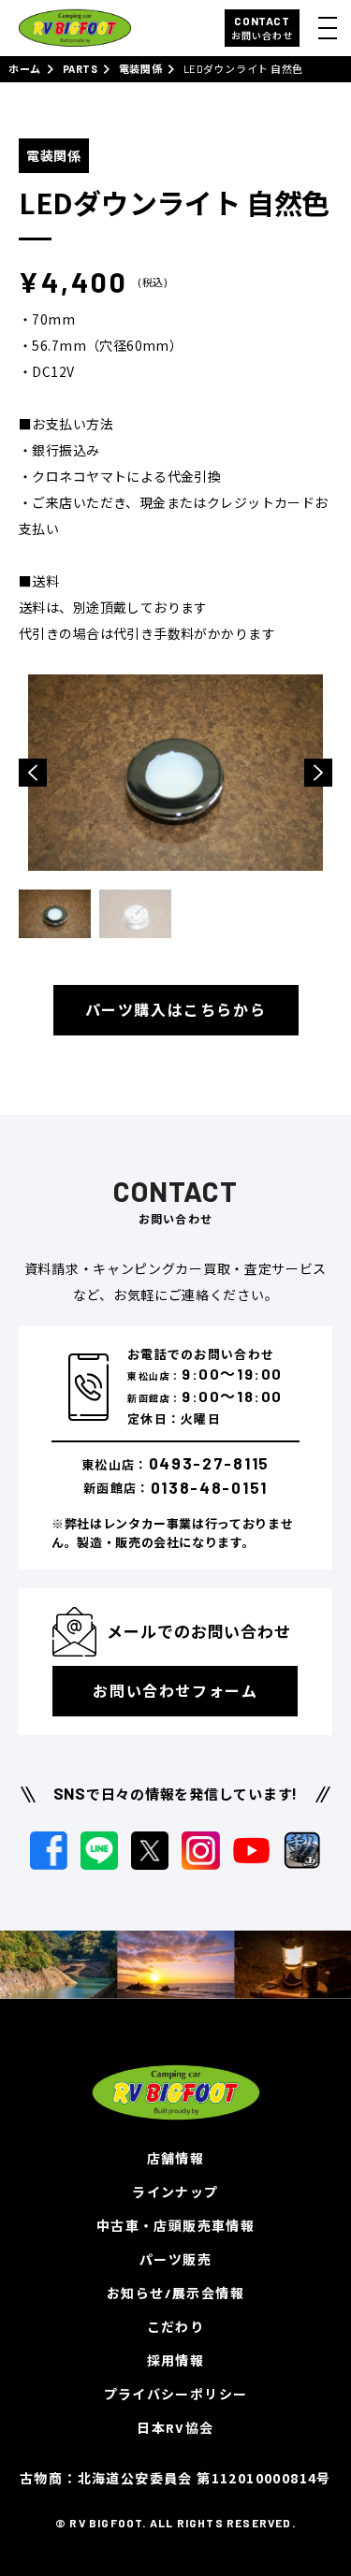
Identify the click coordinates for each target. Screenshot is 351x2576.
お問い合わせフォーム (175, 1691)
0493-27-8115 (209, 1463)
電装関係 (140, 69)
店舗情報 (176, 2158)
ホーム (25, 69)
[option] (175, 773)
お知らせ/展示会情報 (175, 2293)
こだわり (176, 2327)
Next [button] (318, 773)
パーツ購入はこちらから (176, 1010)
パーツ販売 (175, 2259)
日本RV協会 (175, 2428)
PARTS (80, 69)
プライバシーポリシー (176, 2394)
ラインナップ (175, 2192)
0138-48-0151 (209, 1487)
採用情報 (176, 2360)
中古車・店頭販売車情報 (175, 2226)
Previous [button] (33, 773)
